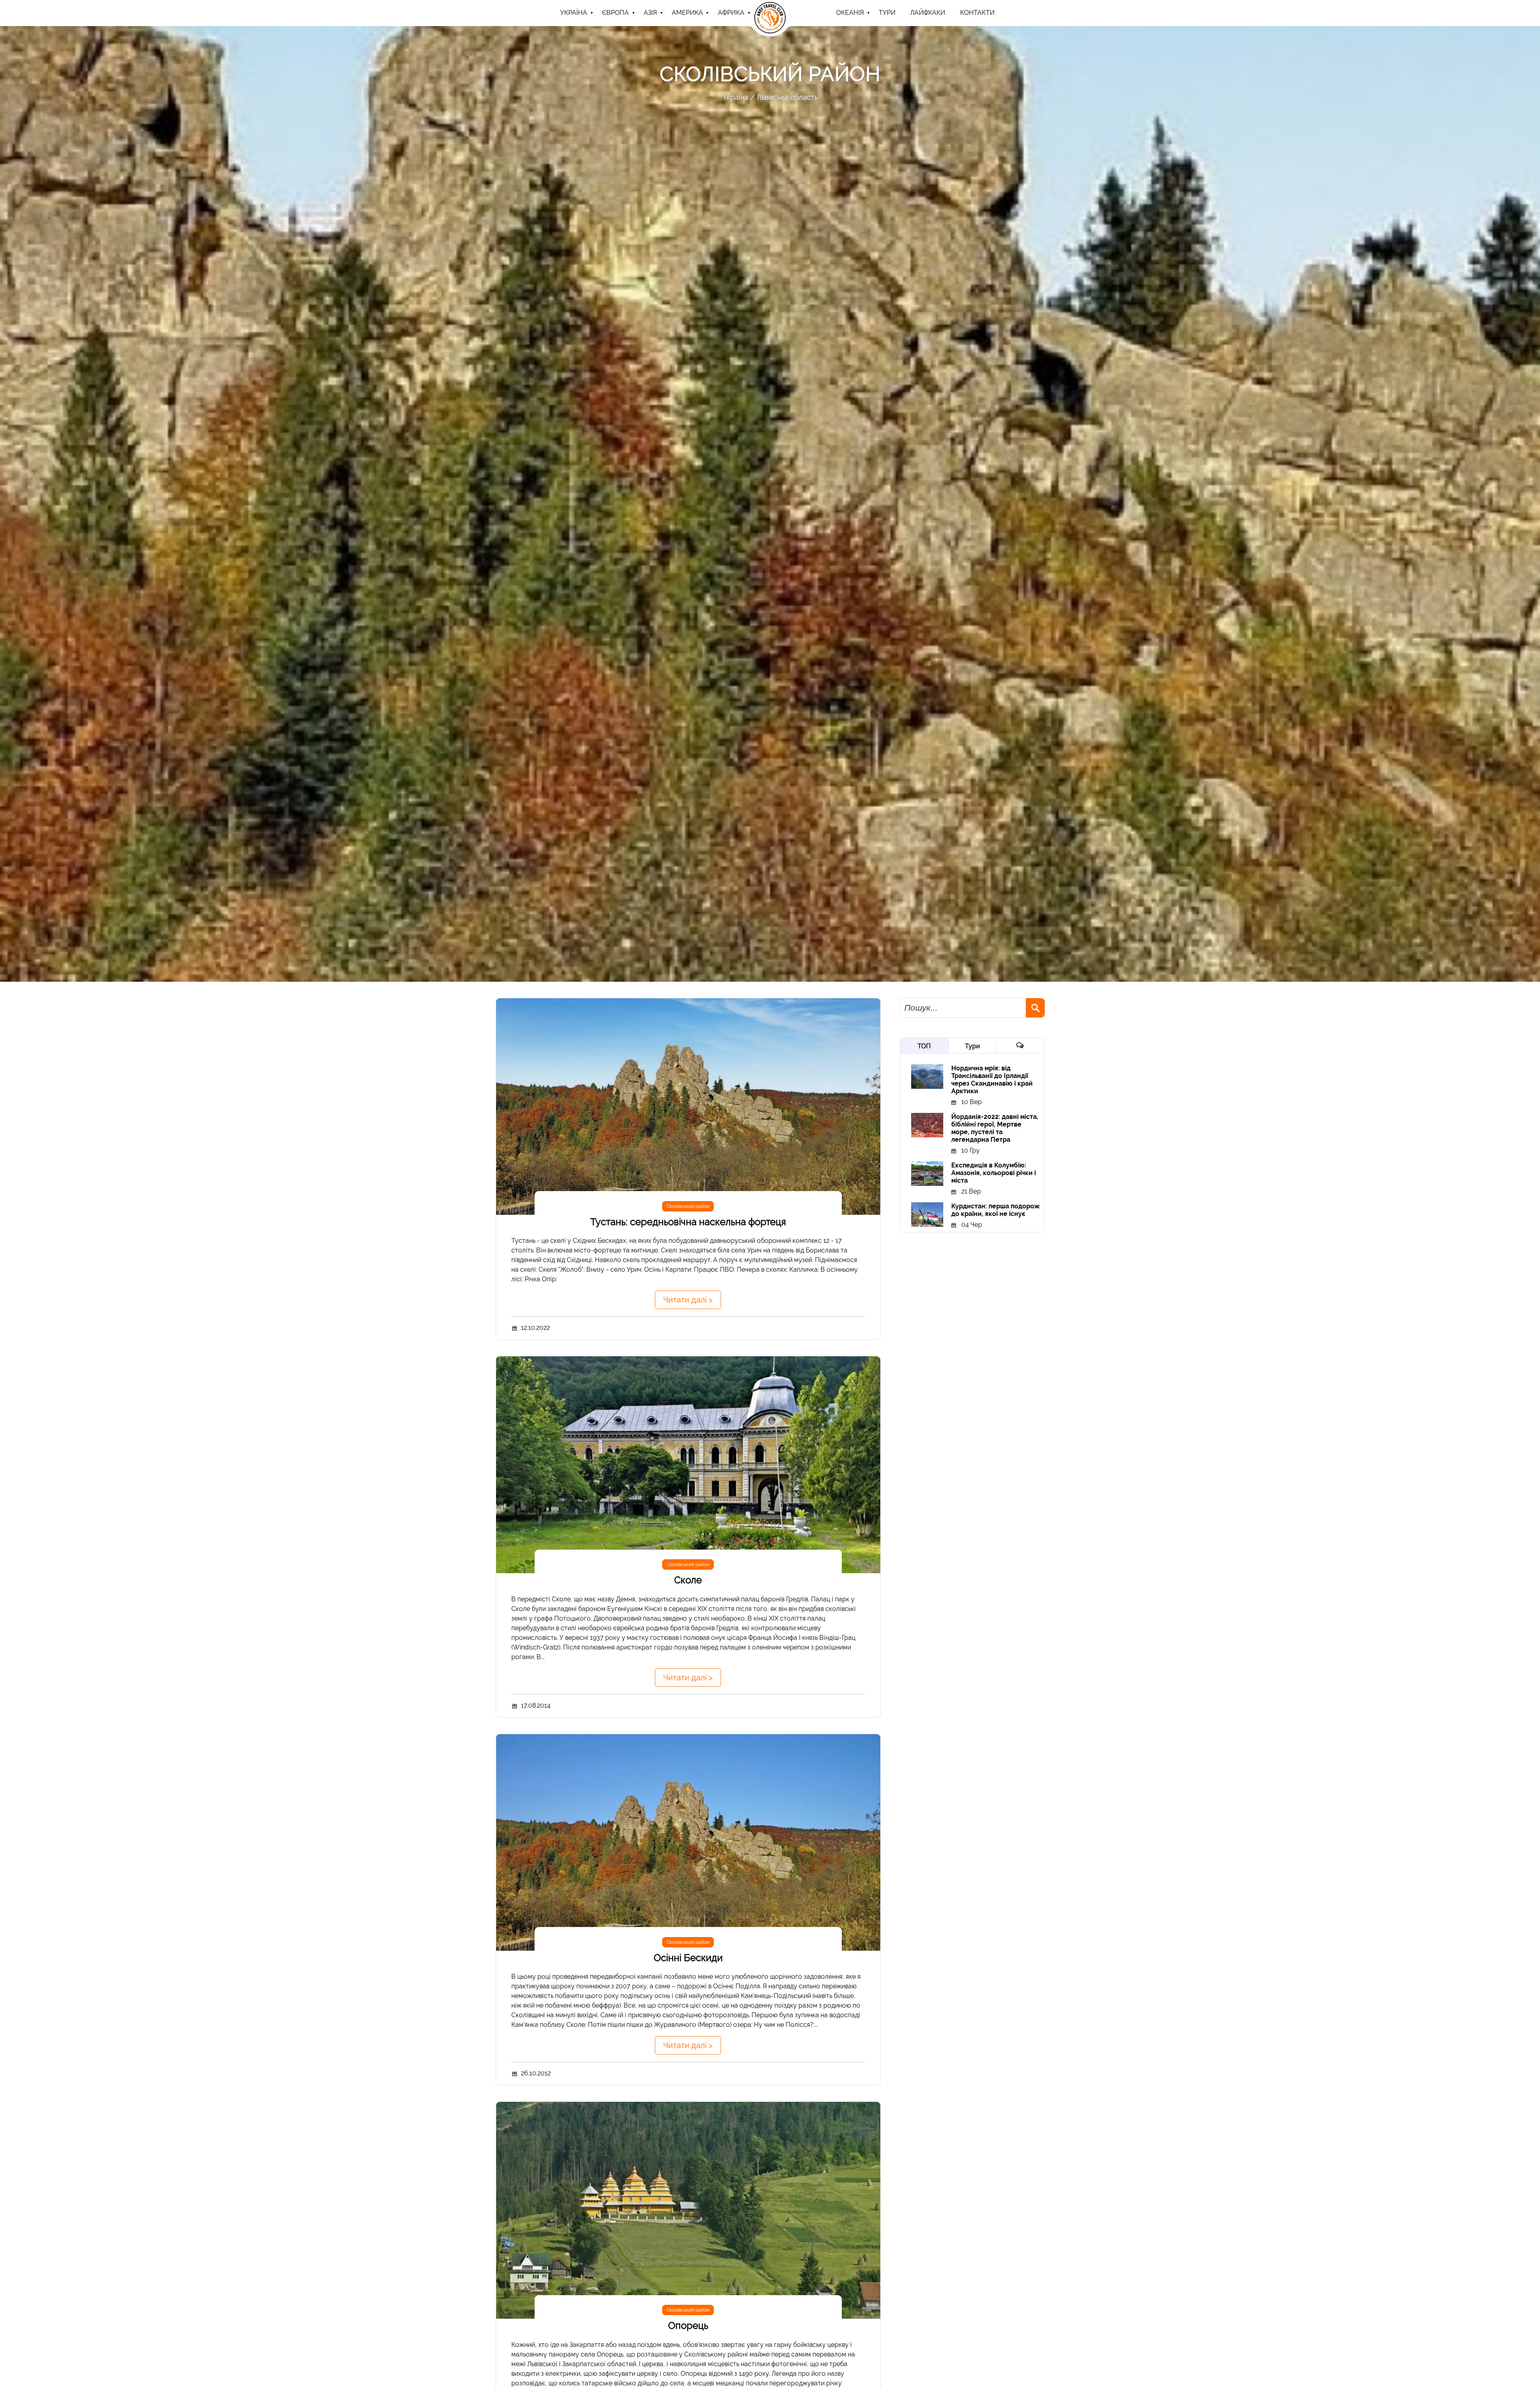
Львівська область (787, 97)
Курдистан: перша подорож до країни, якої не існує (995, 1210)
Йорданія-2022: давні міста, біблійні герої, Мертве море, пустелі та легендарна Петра (995, 1128)
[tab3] (1020, 1046)
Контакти (977, 13)
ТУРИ (887, 13)
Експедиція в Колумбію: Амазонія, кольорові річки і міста (994, 1173)
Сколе (688, 1580)
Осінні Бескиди (688, 1958)
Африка (731, 13)
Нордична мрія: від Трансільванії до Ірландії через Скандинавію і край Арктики (992, 1080)
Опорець (688, 2325)
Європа (615, 13)
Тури (972, 1046)
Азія (650, 13)
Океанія (850, 13)
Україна (574, 13)
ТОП (924, 1046)
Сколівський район (688, 1206)
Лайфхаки (928, 13)
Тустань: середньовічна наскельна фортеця (688, 1222)
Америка (687, 13)
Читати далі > (688, 1300)
